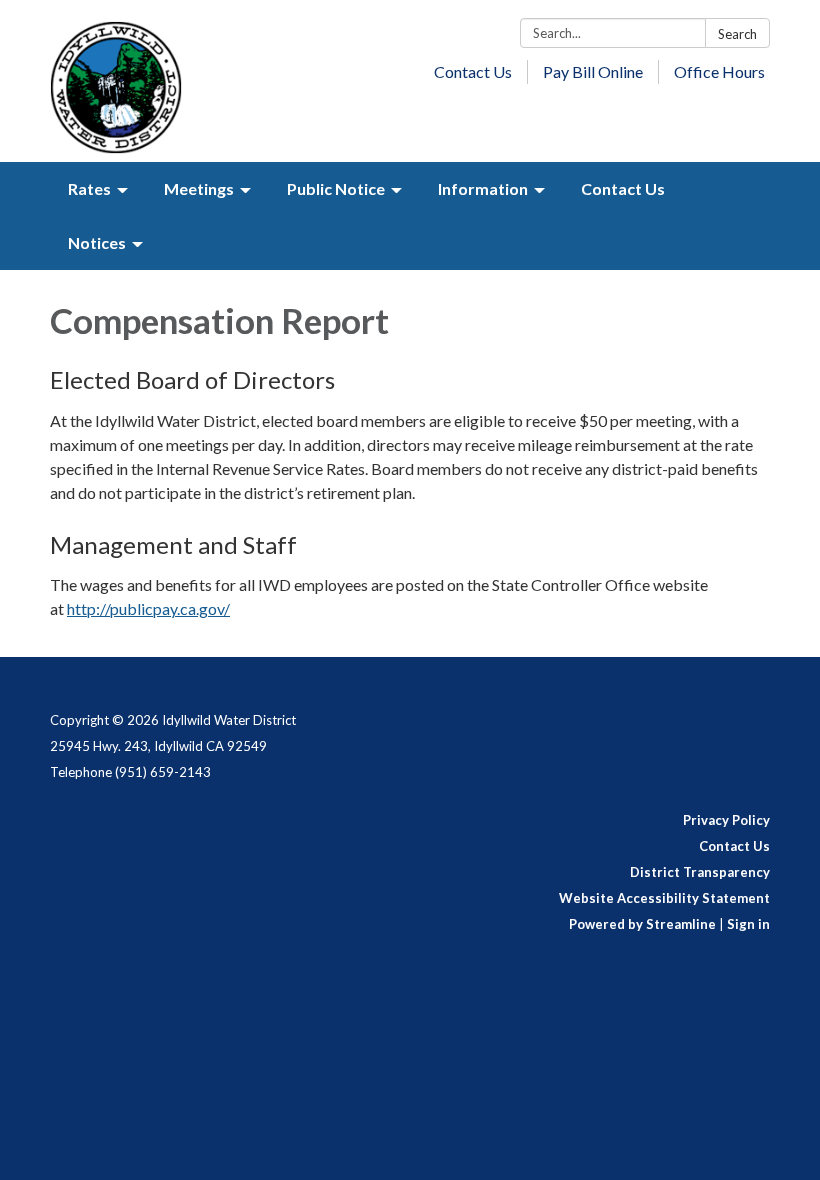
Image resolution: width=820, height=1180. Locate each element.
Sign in (748, 924)
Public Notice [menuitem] (336, 188)
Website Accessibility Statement (664, 898)
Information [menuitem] (483, 188)
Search (737, 34)
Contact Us (473, 71)
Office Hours (719, 71)
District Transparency (700, 872)
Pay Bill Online (593, 71)
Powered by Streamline (642, 924)
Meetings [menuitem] (199, 188)
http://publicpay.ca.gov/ (148, 608)
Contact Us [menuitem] (623, 188)
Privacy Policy (726, 820)
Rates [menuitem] (89, 188)
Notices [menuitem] (97, 242)
